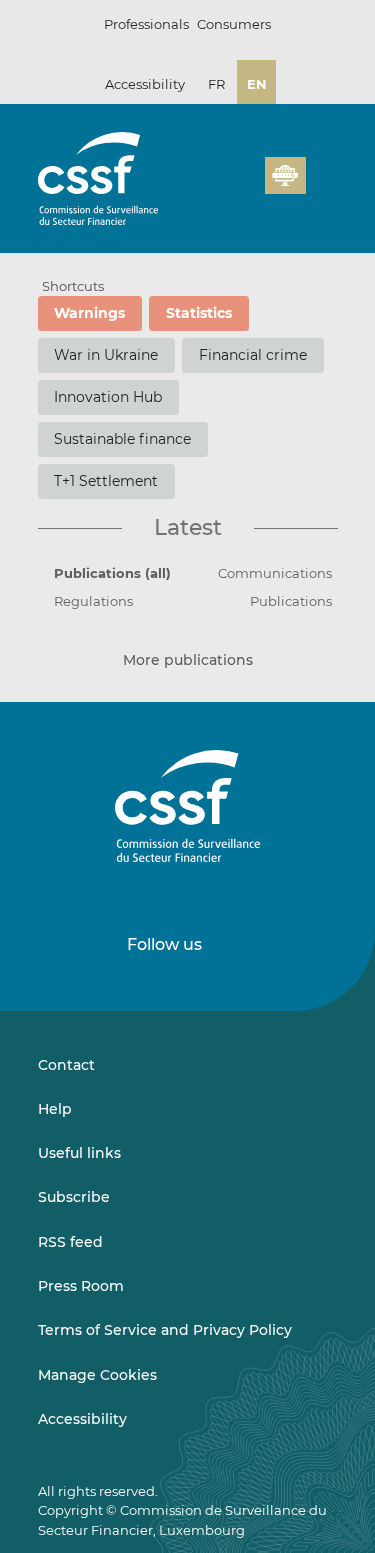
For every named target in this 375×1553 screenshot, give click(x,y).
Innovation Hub (108, 397)
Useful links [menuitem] (79, 1153)
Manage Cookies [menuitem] (97, 1375)
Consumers (234, 24)
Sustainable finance (122, 439)
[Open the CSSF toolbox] (243, 187)
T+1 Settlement (106, 481)
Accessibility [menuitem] (82, 1419)
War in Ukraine (106, 355)
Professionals (146, 24)
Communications (275, 573)
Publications (291, 601)
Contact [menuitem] (66, 1065)
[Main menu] (322, 171)
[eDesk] (285, 175)
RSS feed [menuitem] (70, 1242)
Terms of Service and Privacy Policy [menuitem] (165, 1330)
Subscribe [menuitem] (74, 1197)
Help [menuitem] (55, 1109)
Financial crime (253, 355)
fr (216, 84)
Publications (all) (112, 573)
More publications (188, 660)
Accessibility (145, 84)
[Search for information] (219, 187)
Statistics (199, 313)
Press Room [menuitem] (81, 1286)
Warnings (89, 313)
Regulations (93, 601)
